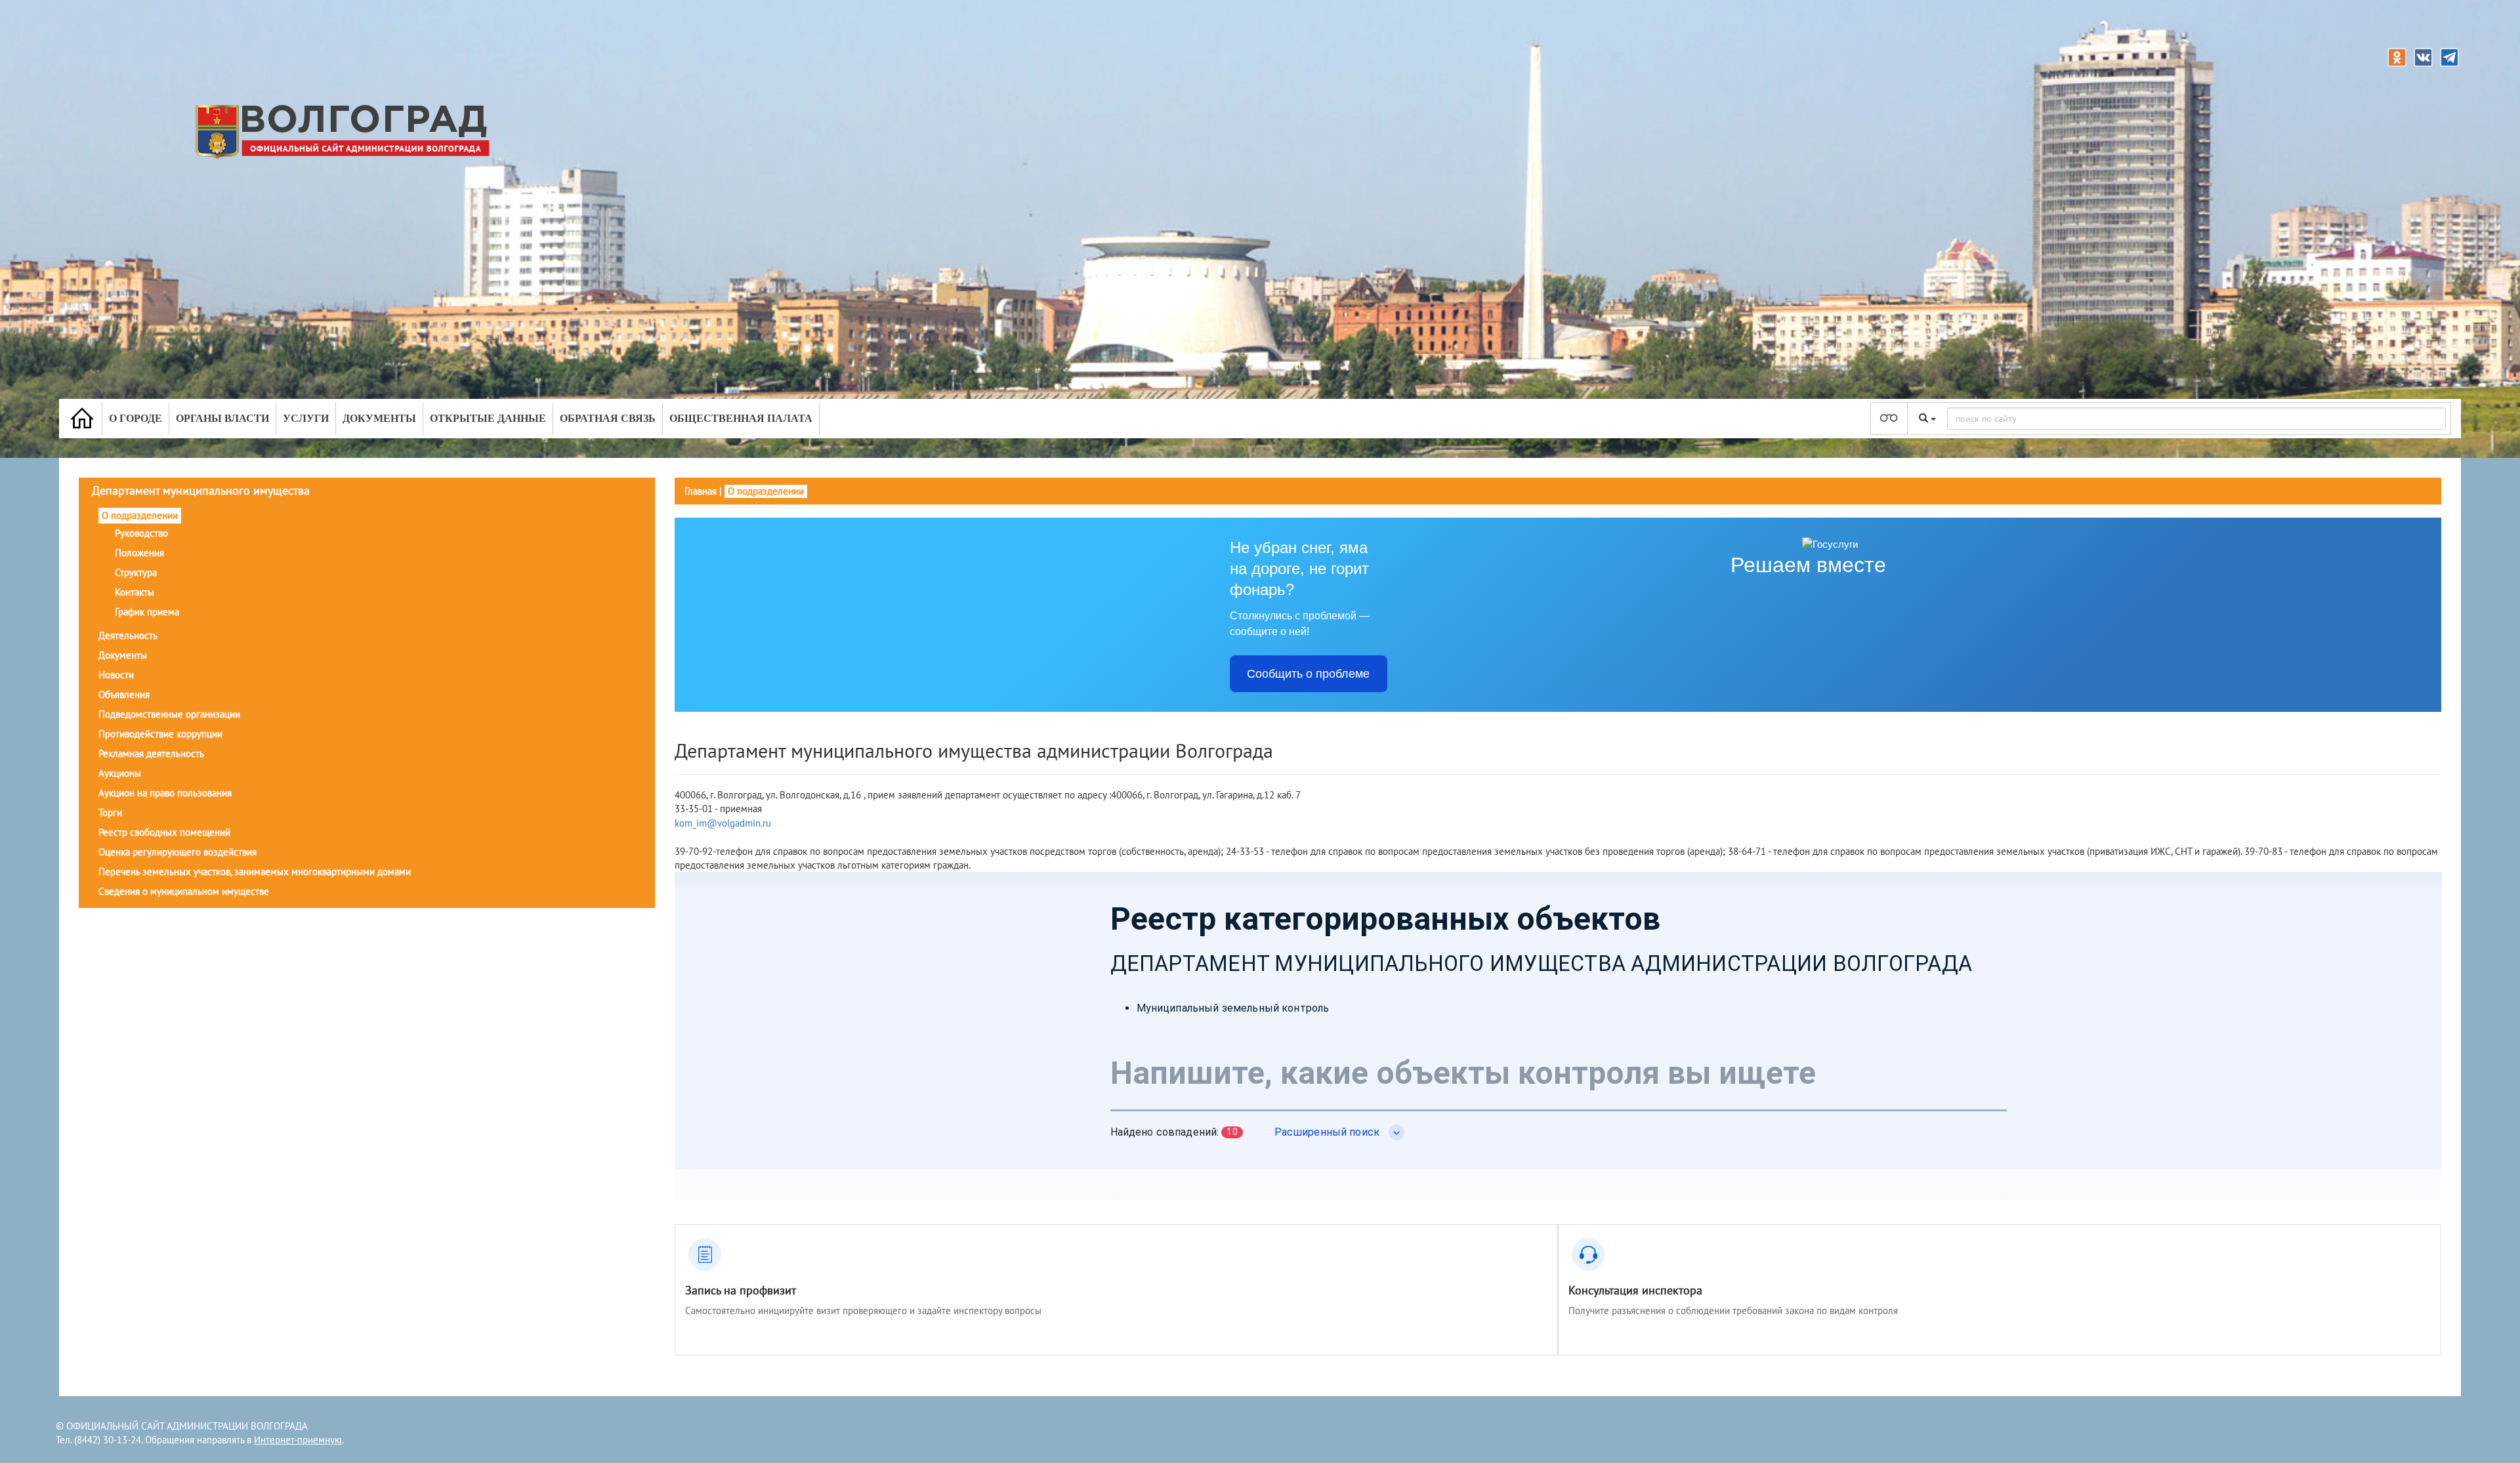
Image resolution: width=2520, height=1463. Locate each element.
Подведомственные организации (169, 714)
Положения (139, 553)
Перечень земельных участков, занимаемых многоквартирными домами (255, 872)
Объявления (124, 694)
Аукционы (120, 773)
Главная (701, 491)
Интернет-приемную (298, 1440)
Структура (136, 572)
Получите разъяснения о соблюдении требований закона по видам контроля (1733, 1310)
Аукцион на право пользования (165, 793)
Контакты (135, 592)
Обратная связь (608, 418)
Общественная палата (741, 418)
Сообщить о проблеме (1308, 674)
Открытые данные (488, 418)
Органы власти (222, 418)
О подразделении (140, 515)
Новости (116, 675)
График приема (147, 612)
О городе (136, 418)
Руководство (141, 533)
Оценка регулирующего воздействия (178, 852)
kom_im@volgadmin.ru (723, 823)
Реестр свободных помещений (164, 832)
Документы (379, 418)
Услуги (306, 418)
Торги (110, 813)
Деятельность (128, 635)
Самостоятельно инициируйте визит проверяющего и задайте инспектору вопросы (863, 1310)
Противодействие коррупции (160, 734)
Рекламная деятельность (151, 753)
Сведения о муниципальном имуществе (184, 891)
